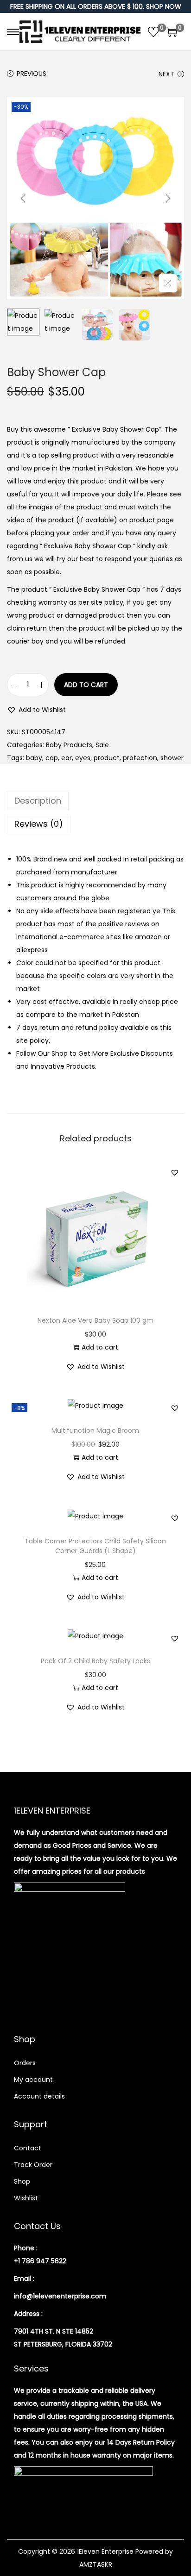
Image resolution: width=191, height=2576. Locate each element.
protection (140, 758)
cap (52, 758)
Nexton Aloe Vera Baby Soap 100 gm (95, 1320)
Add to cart (86, 685)
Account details (39, 2096)
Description (38, 801)
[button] (36, 710)
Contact (28, 2148)
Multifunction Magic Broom (95, 1430)
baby (34, 758)
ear (67, 758)
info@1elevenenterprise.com (60, 2296)
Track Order (33, 2165)
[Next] (168, 198)
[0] (153, 32)
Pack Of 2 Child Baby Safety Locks (95, 1661)
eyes (83, 758)
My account (33, 2080)
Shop (22, 2181)
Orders (25, 2063)
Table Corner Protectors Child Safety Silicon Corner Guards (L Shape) (95, 1546)
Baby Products (69, 745)
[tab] (95, 801)
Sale (102, 745)
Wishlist (26, 2198)
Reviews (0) (39, 824)
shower (172, 758)
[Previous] (23, 198)
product (107, 758)
